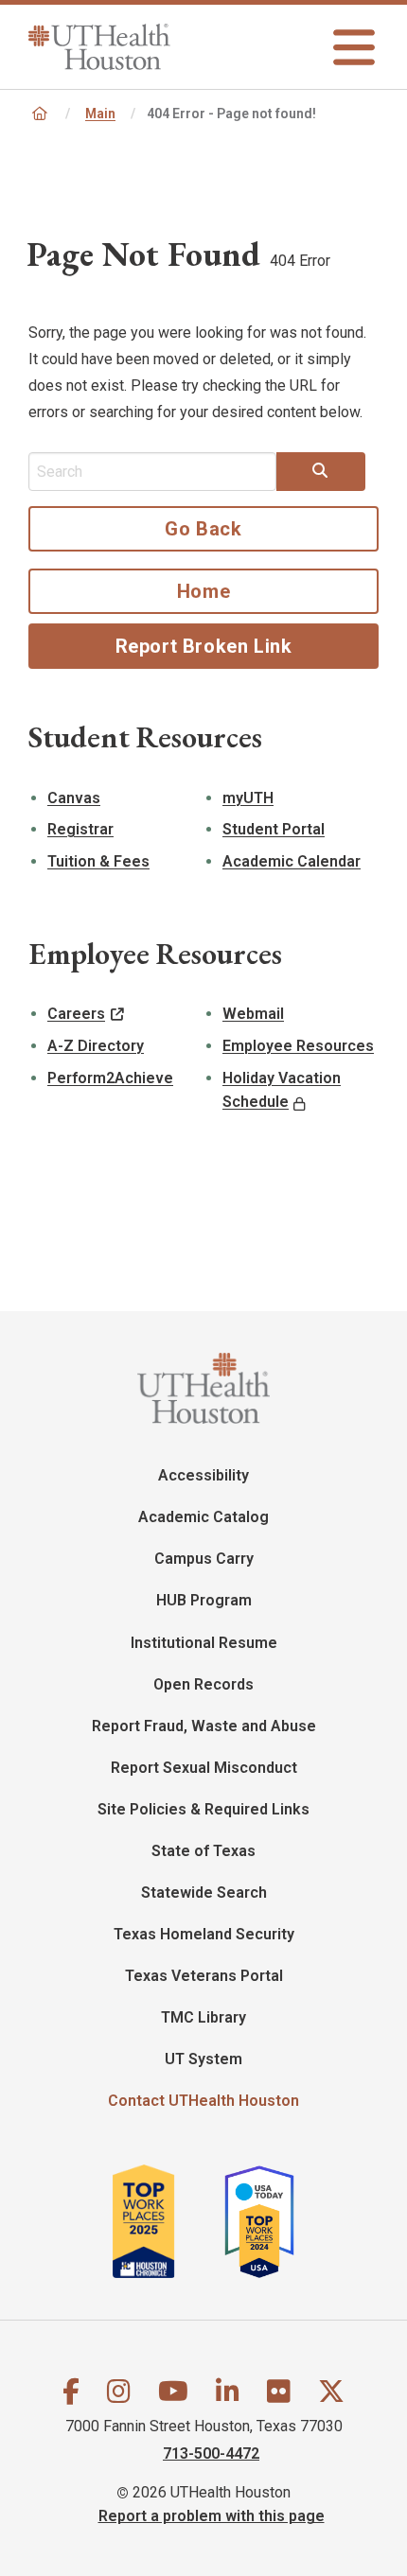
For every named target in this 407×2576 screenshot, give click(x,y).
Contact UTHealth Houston (203, 2101)
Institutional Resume (204, 1643)
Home (203, 591)
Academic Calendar (292, 861)
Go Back (203, 529)
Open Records (203, 1684)
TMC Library (203, 2017)
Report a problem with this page (212, 2515)
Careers (76, 1014)
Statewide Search (204, 1893)
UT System (203, 2059)
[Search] (321, 471)
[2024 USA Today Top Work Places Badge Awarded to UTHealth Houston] (267, 2221)
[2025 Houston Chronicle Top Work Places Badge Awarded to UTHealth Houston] (166, 2221)
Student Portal (274, 829)
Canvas (74, 798)
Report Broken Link (204, 646)
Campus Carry (204, 1559)
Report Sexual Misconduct (204, 1768)
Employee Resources (298, 1046)
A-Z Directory (96, 1046)
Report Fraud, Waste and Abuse (204, 1726)
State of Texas (203, 1851)
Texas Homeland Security (204, 1934)
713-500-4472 (211, 2453)
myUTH (248, 798)
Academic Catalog (203, 1517)
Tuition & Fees (98, 861)
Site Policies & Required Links (203, 1809)
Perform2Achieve (110, 1078)
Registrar (80, 829)
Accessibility (203, 1475)
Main (100, 114)
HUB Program (204, 1600)
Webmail (253, 1014)
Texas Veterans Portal (204, 1976)
